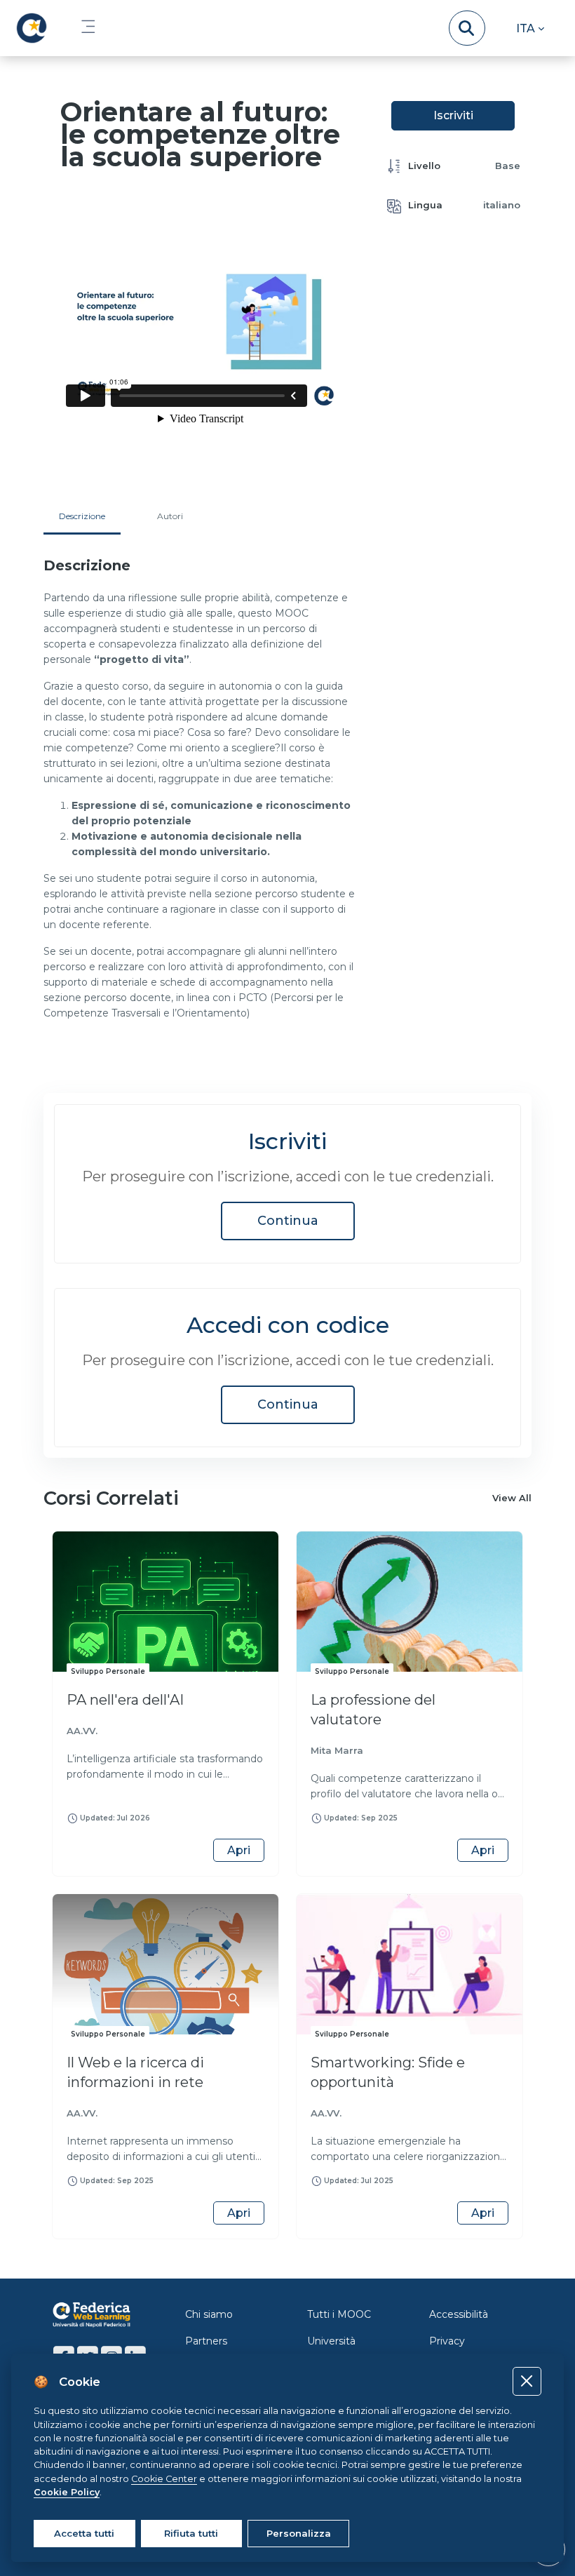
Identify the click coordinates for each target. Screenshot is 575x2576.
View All (512, 1498)
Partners (206, 2341)
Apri (239, 1850)
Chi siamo (209, 2314)
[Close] (527, 2381)
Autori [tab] (170, 516)
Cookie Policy (67, 2492)
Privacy (447, 2341)
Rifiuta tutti (191, 2533)
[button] (530, 28)
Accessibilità (459, 2314)
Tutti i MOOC (339, 2314)
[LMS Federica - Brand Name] (32, 28)
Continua (288, 1221)
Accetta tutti (84, 2533)
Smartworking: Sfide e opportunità (388, 2072)
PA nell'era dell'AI (125, 1700)
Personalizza (299, 2533)
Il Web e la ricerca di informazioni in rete (135, 2072)
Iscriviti (453, 115)
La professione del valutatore (373, 1710)
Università (331, 2341)
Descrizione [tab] (82, 516)
